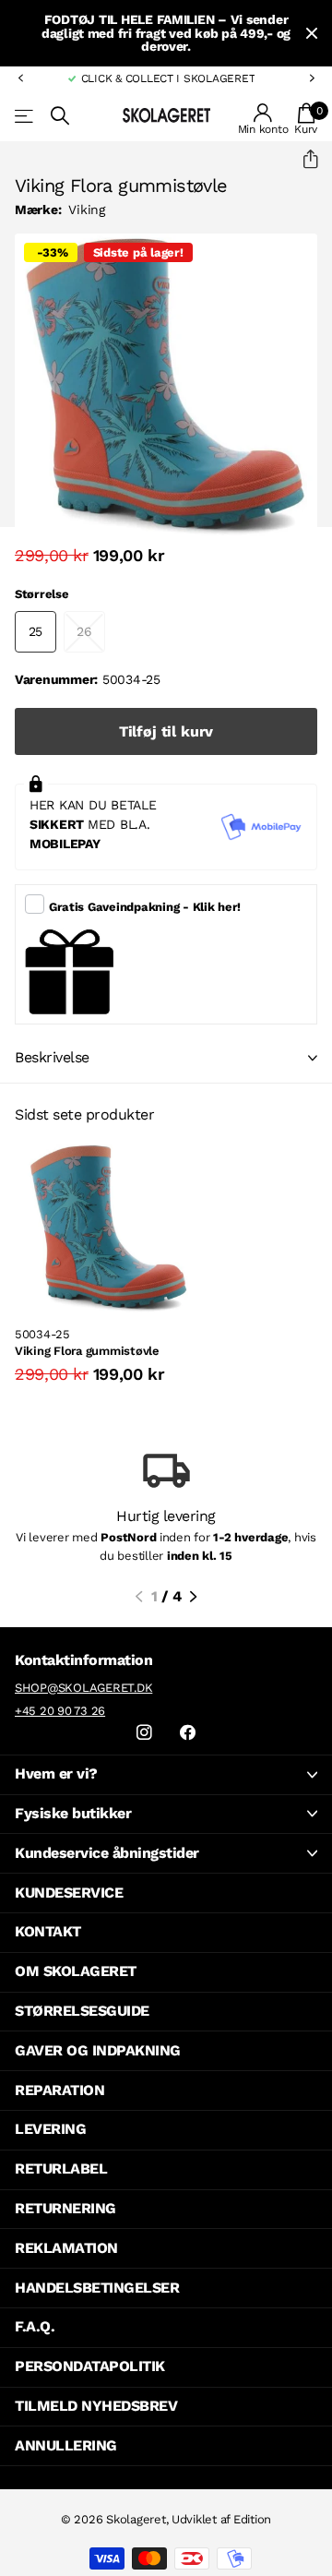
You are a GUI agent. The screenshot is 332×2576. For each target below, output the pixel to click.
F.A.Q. (35, 2326)
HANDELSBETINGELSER (97, 2288)
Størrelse (42, 594)
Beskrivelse (52, 1057)
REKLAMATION (66, 2248)
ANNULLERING (66, 2445)
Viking (86, 210)
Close (312, 33)
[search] (60, 116)
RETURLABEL (61, 2169)
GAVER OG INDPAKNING (98, 2050)
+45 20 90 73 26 (60, 1711)
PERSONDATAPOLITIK (90, 2366)
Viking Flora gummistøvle (87, 1351)
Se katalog (25, 116)
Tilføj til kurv (166, 731)
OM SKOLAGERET (76, 1971)
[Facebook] (188, 1733)
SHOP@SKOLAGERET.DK (83, 1688)
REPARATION (59, 2090)
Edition (252, 2519)
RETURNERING (65, 2208)
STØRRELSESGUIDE (82, 2011)
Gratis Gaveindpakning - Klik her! (145, 907)
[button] (20, 78)
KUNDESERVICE (69, 1893)
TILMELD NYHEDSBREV (96, 2406)
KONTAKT (48, 1931)
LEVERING (50, 2129)
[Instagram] (144, 1733)
